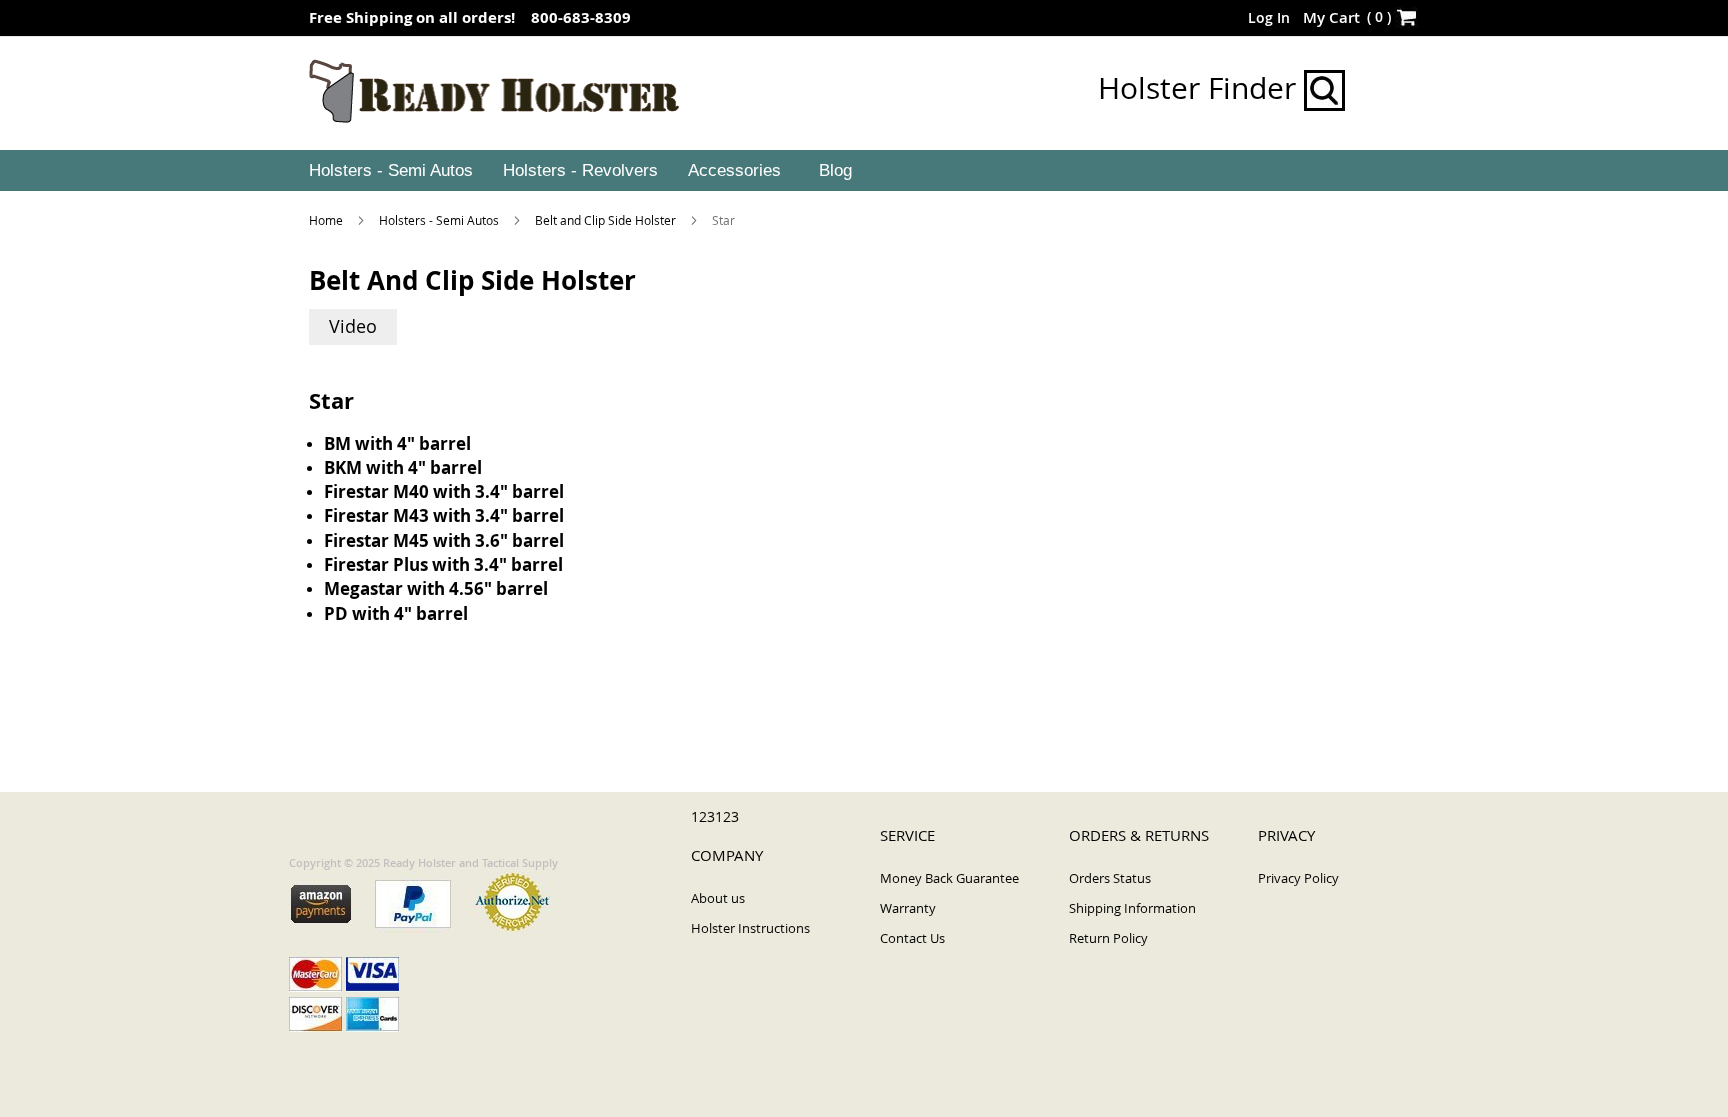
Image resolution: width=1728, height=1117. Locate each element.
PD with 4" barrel (396, 613)
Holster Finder (1201, 88)
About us (718, 898)
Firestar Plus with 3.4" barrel (443, 564)
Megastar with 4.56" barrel (436, 588)
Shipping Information (1132, 908)
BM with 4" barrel (397, 443)
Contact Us (912, 938)
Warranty (908, 908)
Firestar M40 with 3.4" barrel (444, 491)
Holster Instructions (750, 928)
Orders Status (1110, 878)
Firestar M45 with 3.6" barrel (444, 540)
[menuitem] (389, 171)
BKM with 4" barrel (403, 467)
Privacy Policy (1298, 878)
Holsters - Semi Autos (440, 220)
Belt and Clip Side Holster (607, 220)
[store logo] (494, 92)
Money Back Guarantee (949, 878)
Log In (1269, 17)
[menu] (864, 171)
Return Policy (1108, 938)
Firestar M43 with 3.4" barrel (444, 515)
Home (327, 220)
